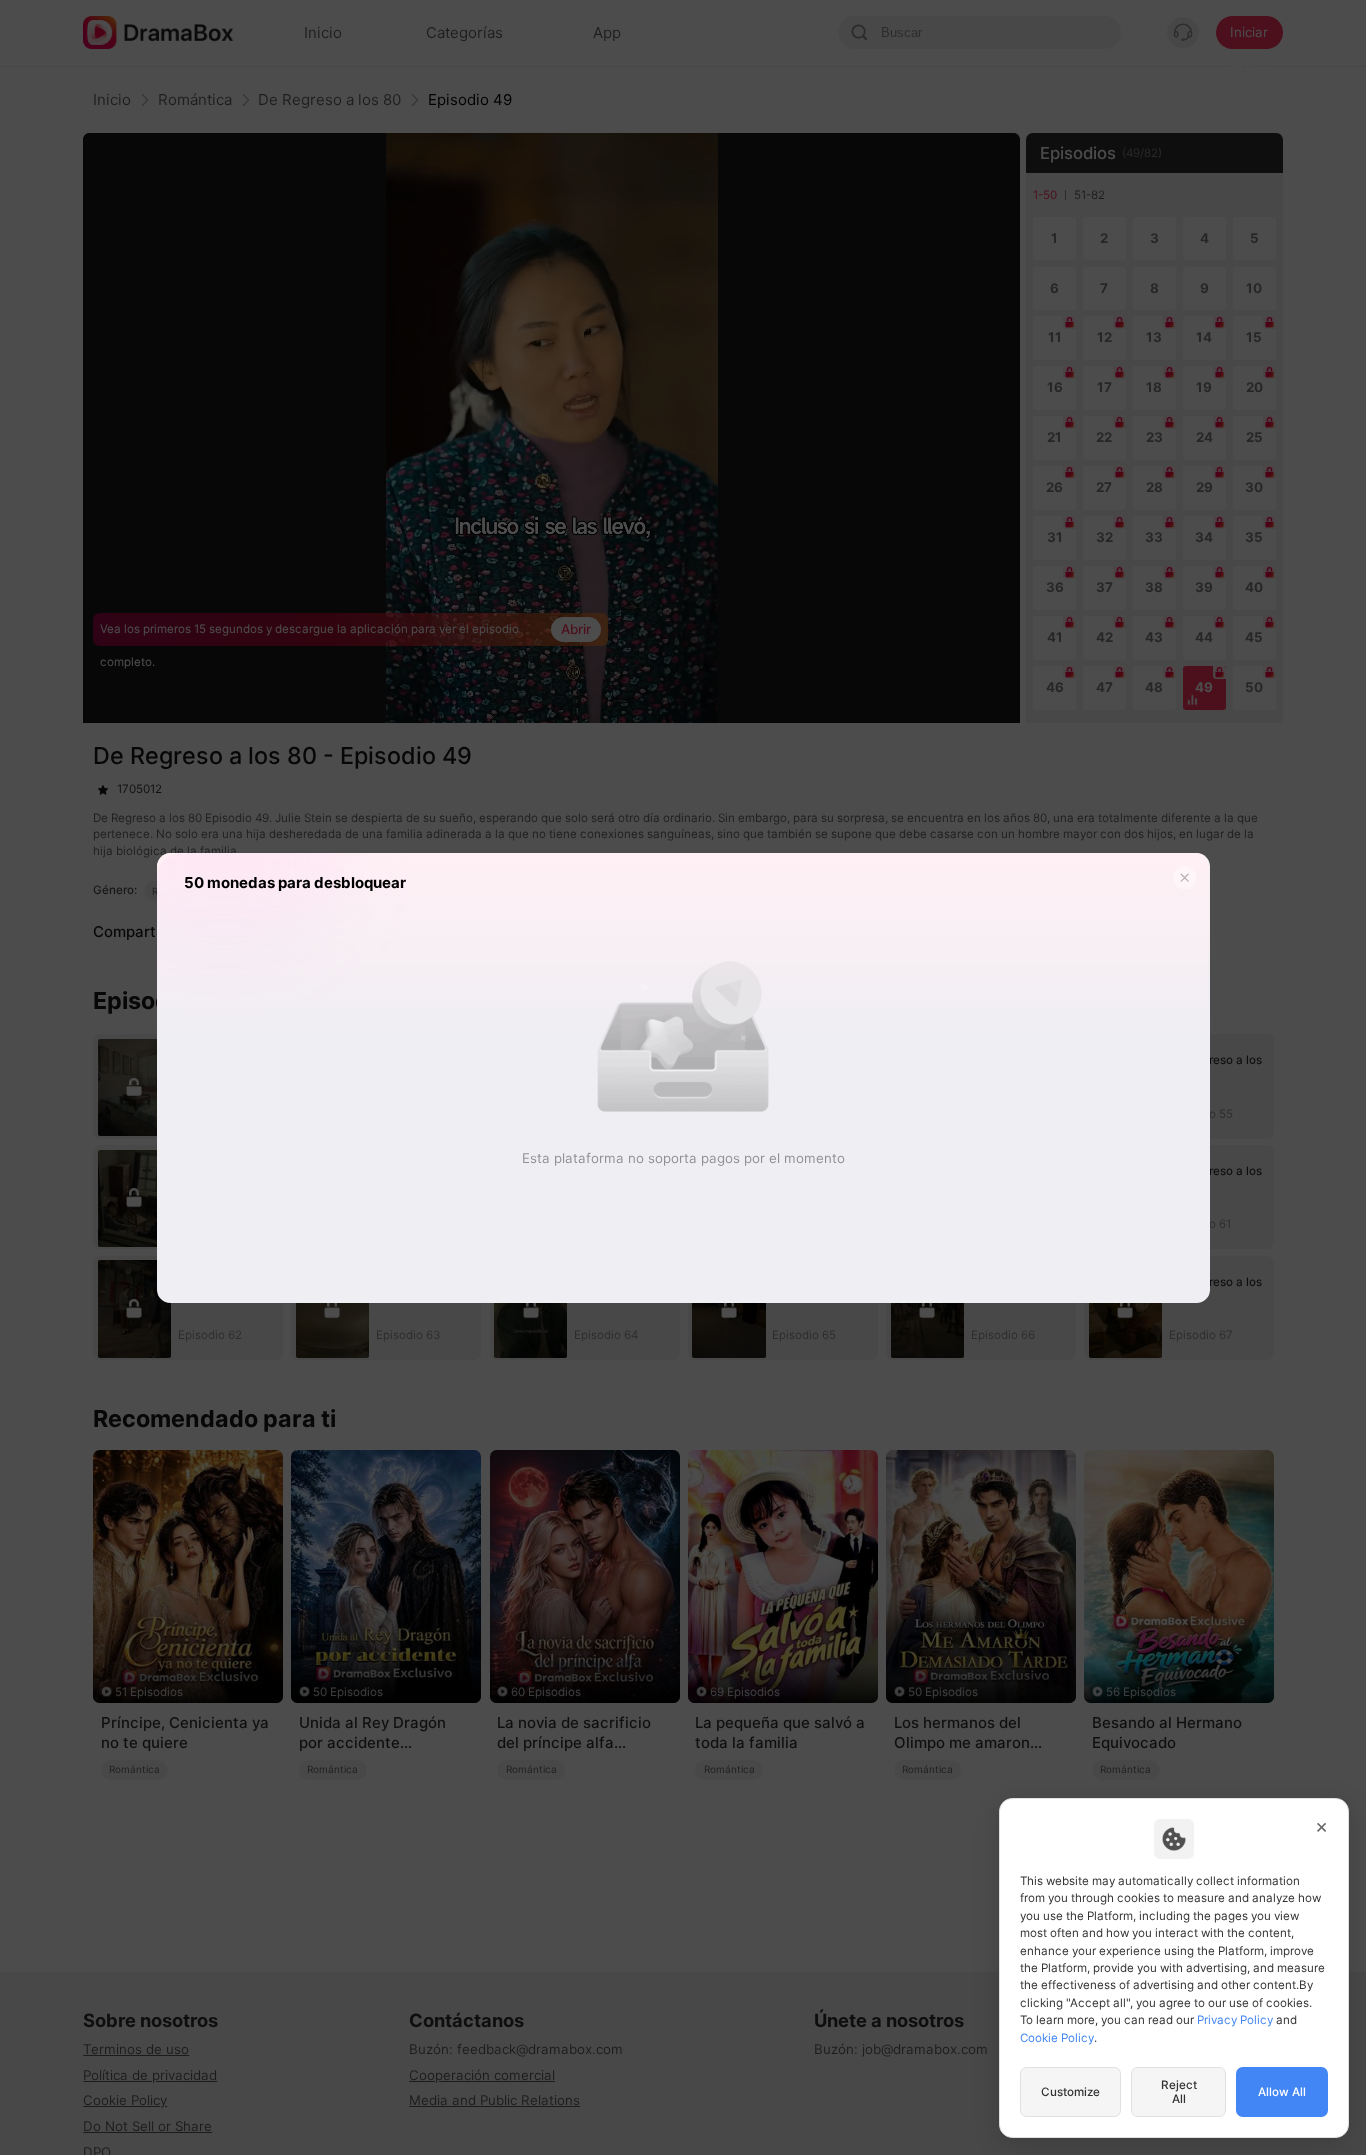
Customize (1070, 2092)
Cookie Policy (1057, 2038)
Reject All (1179, 2092)
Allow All (1282, 2092)
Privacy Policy (1235, 2020)
